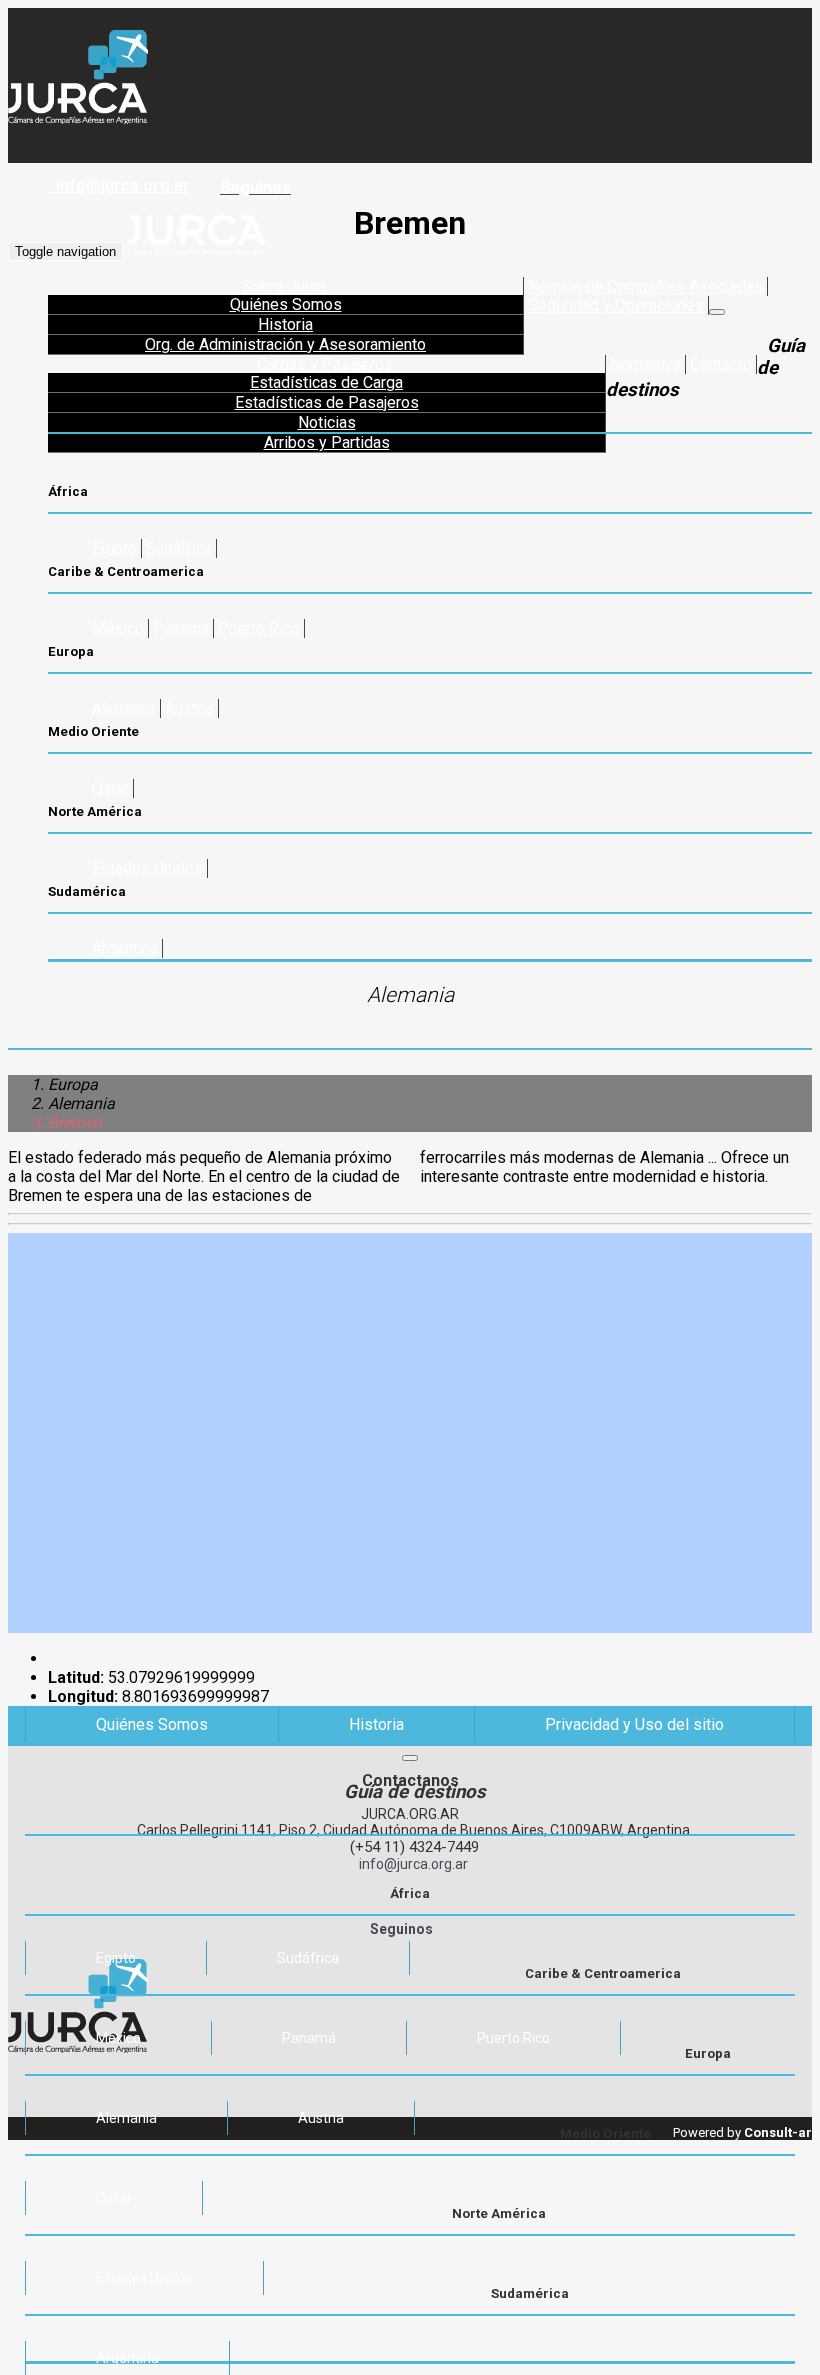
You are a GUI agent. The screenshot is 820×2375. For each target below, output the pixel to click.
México (118, 628)
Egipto (114, 548)
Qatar (110, 788)
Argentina (125, 948)
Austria (189, 708)
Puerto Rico (259, 628)
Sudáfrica (179, 548)
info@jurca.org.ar (119, 185)
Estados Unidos (147, 868)
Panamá (181, 628)
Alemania (124, 708)
